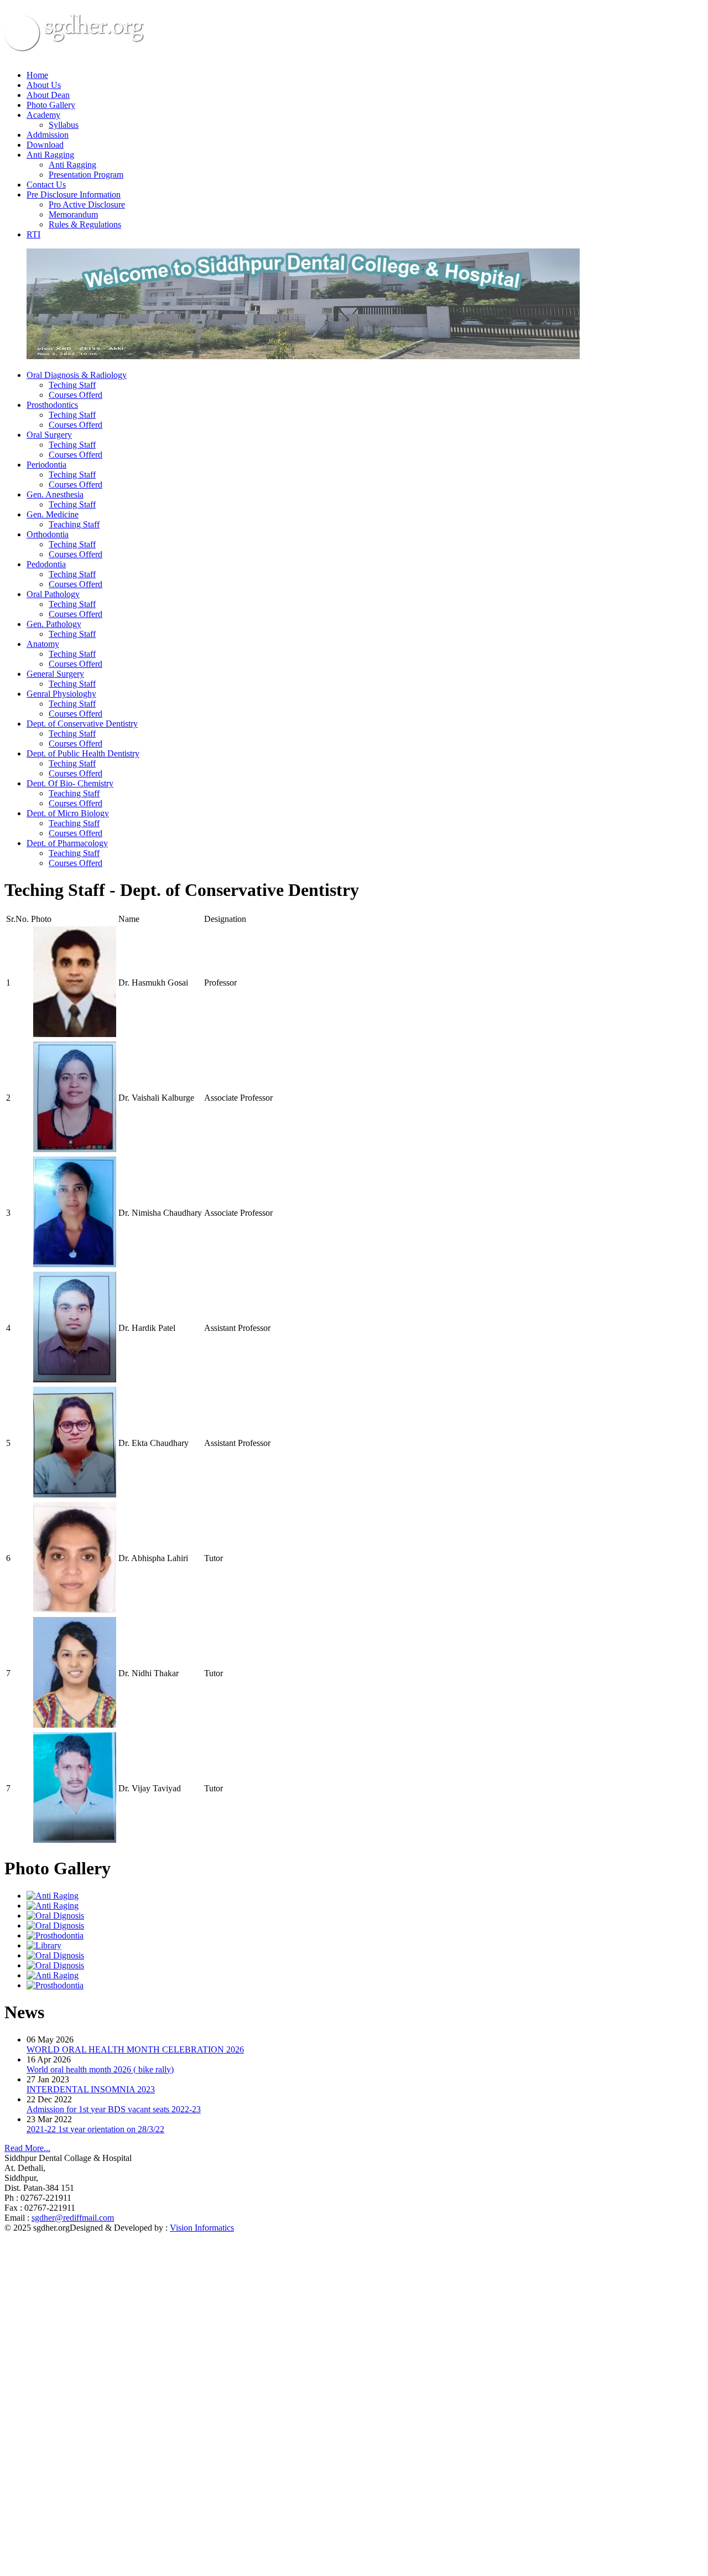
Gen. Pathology (54, 624)
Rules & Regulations (85, 224)
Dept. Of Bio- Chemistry (70, 783)
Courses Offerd (76, 395)
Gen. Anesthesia (55, 494)
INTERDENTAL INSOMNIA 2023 (91, 2089)
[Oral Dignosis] (55, 1916)
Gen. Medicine (53, 514)
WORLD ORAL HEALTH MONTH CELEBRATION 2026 (135, 2049)
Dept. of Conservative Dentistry (82, 724)
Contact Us (46, 185)
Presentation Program (86, 175)
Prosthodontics (52, 405)
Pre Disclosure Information (74, 195)
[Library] (44, 1945)
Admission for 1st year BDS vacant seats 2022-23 (114, 2109)
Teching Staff (72, 385)
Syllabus (64, 125)
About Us (44, 85)
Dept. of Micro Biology (68, 813)
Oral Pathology (53, 594)
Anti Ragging (50, 155)
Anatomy (43, 644)
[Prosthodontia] (55, 1935)
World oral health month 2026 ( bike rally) (100, 2069)
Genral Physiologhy (61, 694)
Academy (43, 115)
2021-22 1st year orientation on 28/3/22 (95, 2129)
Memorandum (73, 214)
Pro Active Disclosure (87, 204)
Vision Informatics (202, 2228)
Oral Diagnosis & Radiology (77, 375)
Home (37, 75)
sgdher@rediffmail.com (73, 2218)
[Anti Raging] (53, 1896)
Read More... (27, 2148)
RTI (33, 234)
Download (45, 145)
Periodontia (46, 465)
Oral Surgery (49, 435)
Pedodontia (46, 564)
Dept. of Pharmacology (67, 843)
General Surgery (55, 674)
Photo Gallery (51, 105)
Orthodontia (48, 534)
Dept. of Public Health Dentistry (83, 753)
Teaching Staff (74, 524)
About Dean (48, 95)
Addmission (48, 135)
